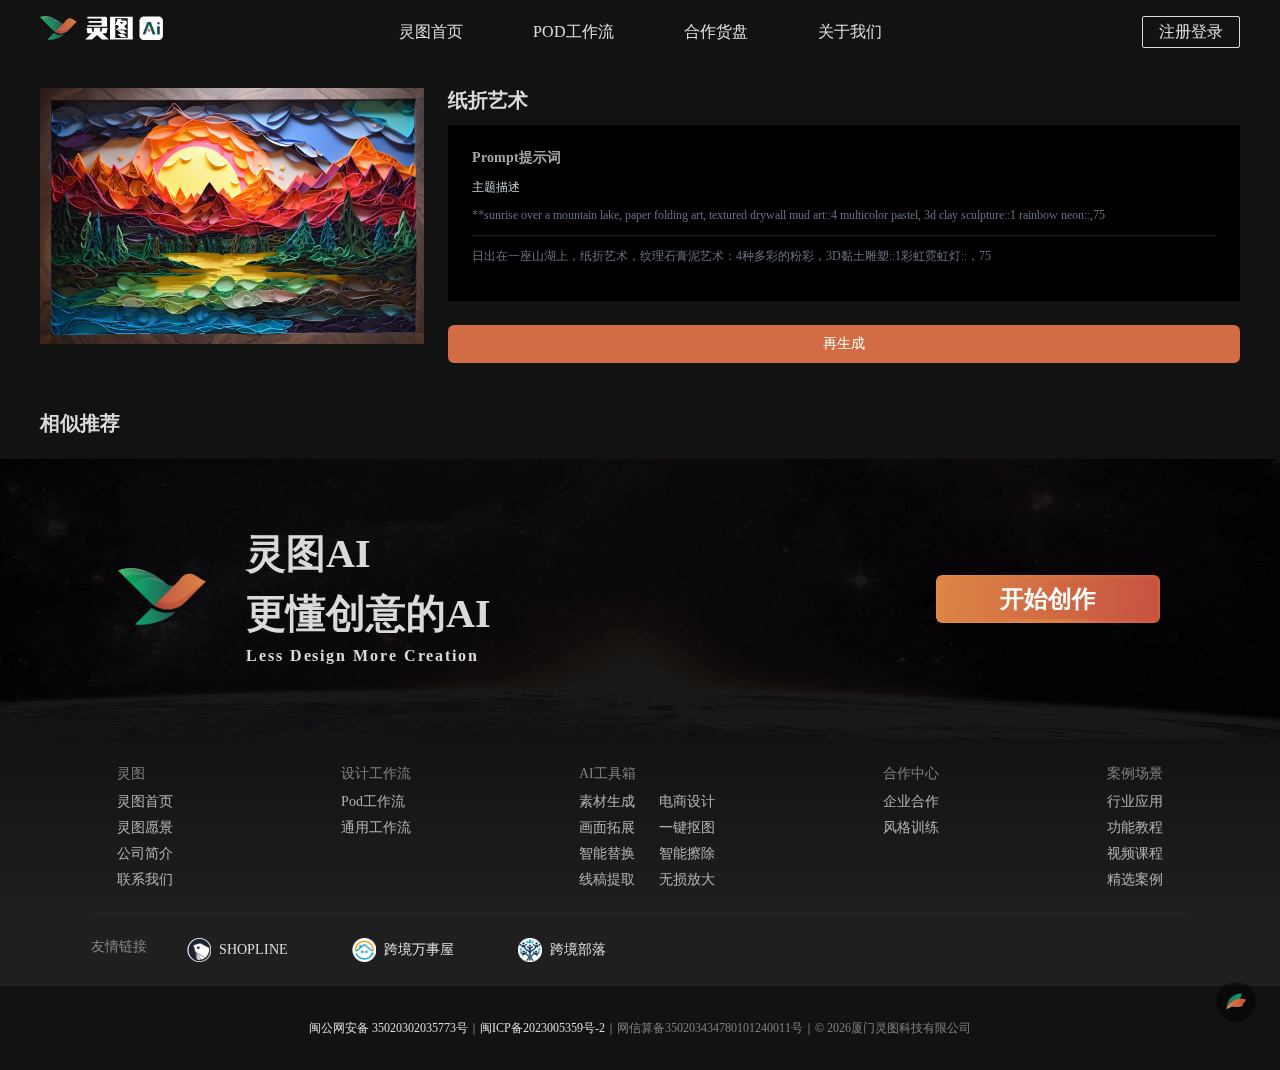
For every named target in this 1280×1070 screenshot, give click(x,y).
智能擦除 (687, 853)
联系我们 (145, 879)
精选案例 (1135, 879)
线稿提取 (607, 879)
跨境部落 (578, 949)
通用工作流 (376, 827)
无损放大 (687, 879)
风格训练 (911, 827)
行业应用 (1135, 801)
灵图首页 (431, 31)
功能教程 (1135, 827)
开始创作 (1048, 599)
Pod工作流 (373, 801)
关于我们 (850, 31)
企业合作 (911, 801)
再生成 (844, 343)
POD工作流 (573, 31)
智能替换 (607, 853)
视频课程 (1135, 853)
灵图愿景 (145, 827)
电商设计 (687, 801)
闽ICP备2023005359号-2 (542, 1028)
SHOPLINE (253, 949)
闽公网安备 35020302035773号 (388, 1028)
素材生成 (607, 801)
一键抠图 (687, 827)
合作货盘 (716, 31)
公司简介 (145, 853)
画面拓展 (607, 827)
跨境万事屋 (419, 949)
